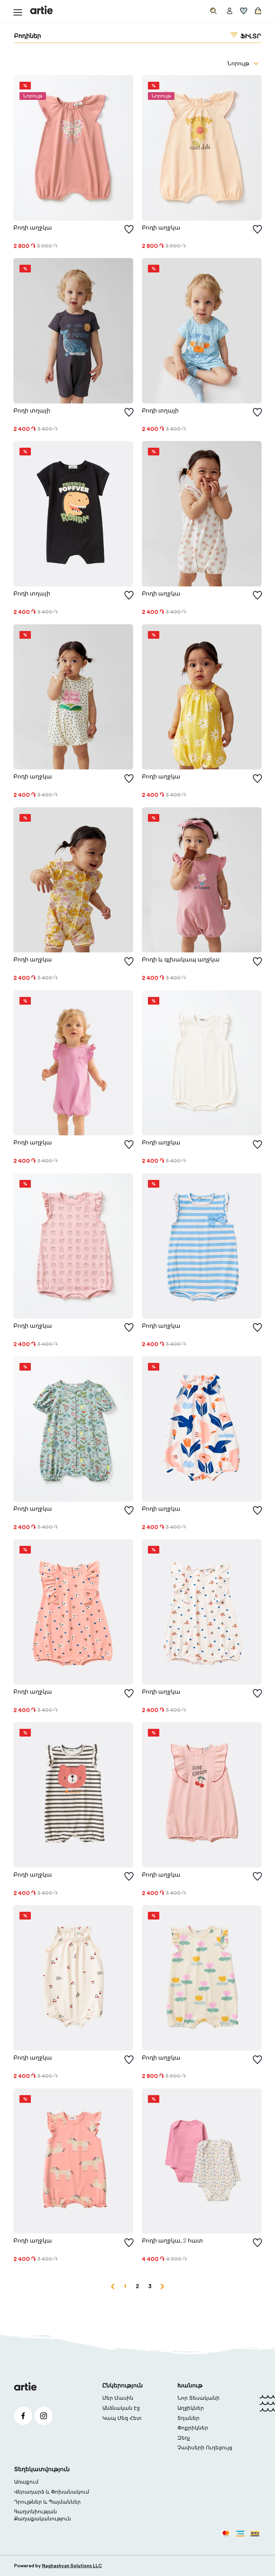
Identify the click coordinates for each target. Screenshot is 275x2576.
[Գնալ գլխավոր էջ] (41, 10)
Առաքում (26, 2482)
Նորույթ (238, 64)
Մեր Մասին (118, 2398)
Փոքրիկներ (193, 2428)
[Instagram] (44, 2416)
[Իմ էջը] (230, 9)
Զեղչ (184, 2438)
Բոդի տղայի (32, 411)
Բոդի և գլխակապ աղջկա (181, 960)
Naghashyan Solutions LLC (72, 2566)
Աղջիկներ (191, 2408)
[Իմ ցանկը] (244, 9)
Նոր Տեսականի (199, 2398)
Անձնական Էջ (121, 2408)
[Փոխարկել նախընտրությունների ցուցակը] (129, 230)
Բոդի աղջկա (33, 228)
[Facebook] (23, 2416)
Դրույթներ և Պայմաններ (47, 2502)
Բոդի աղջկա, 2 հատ (172, 2241)
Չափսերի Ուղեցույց (205, 2448)
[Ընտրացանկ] (18, 10)
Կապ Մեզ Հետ (122, 2418)
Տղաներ (188, 2418)
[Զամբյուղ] (257, 9)
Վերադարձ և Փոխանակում (52, 2492)
